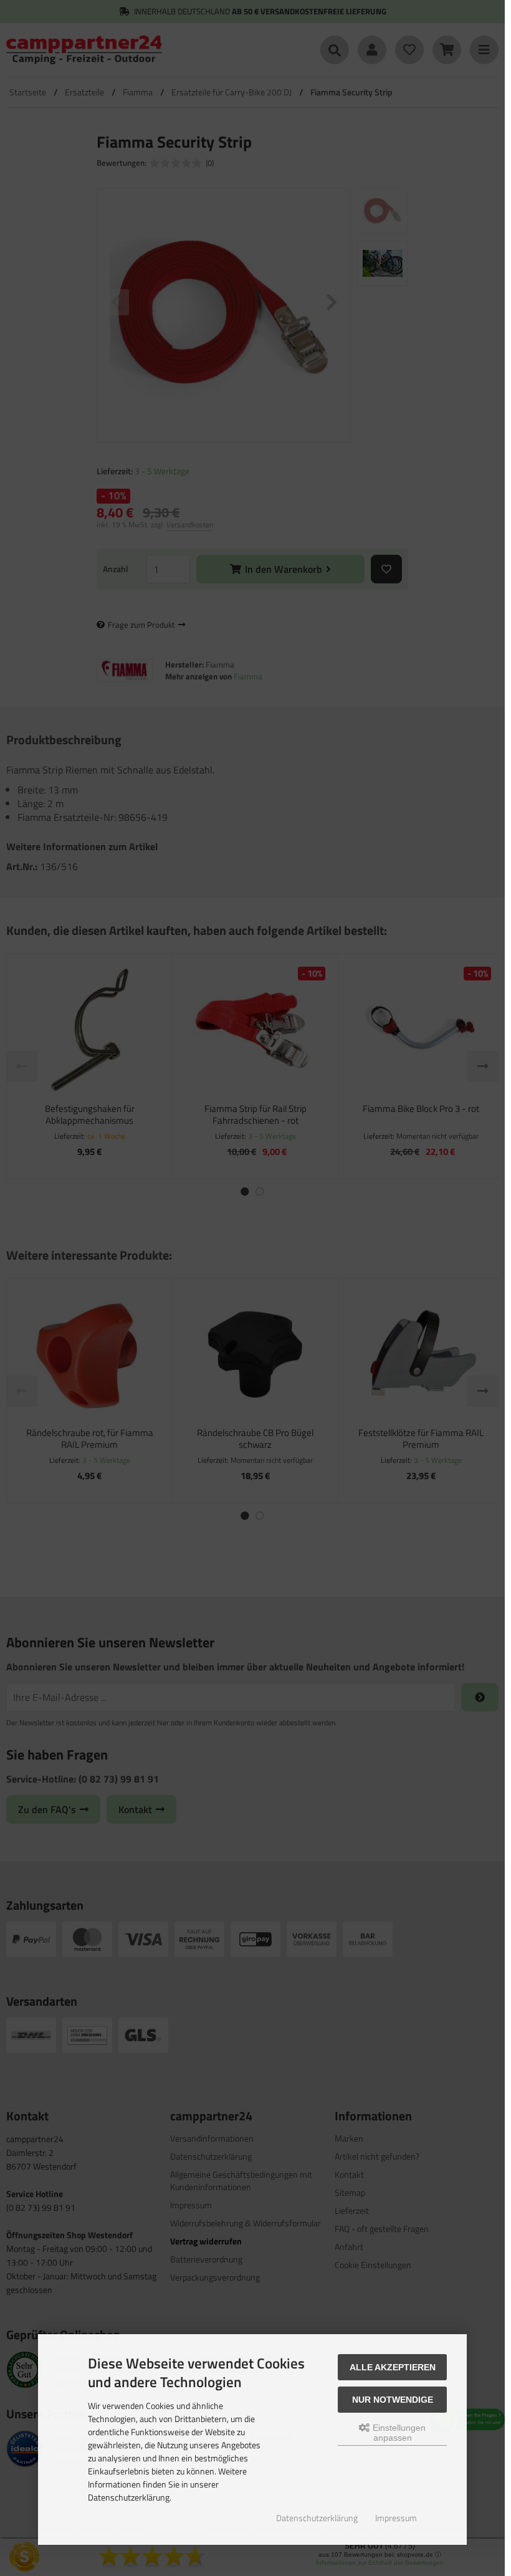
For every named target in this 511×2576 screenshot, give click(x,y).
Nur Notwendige (393, 2400)
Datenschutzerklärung (317, 2518)
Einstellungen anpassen (398, 2433)
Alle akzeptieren (393, 2367)
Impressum (396, 2518)
